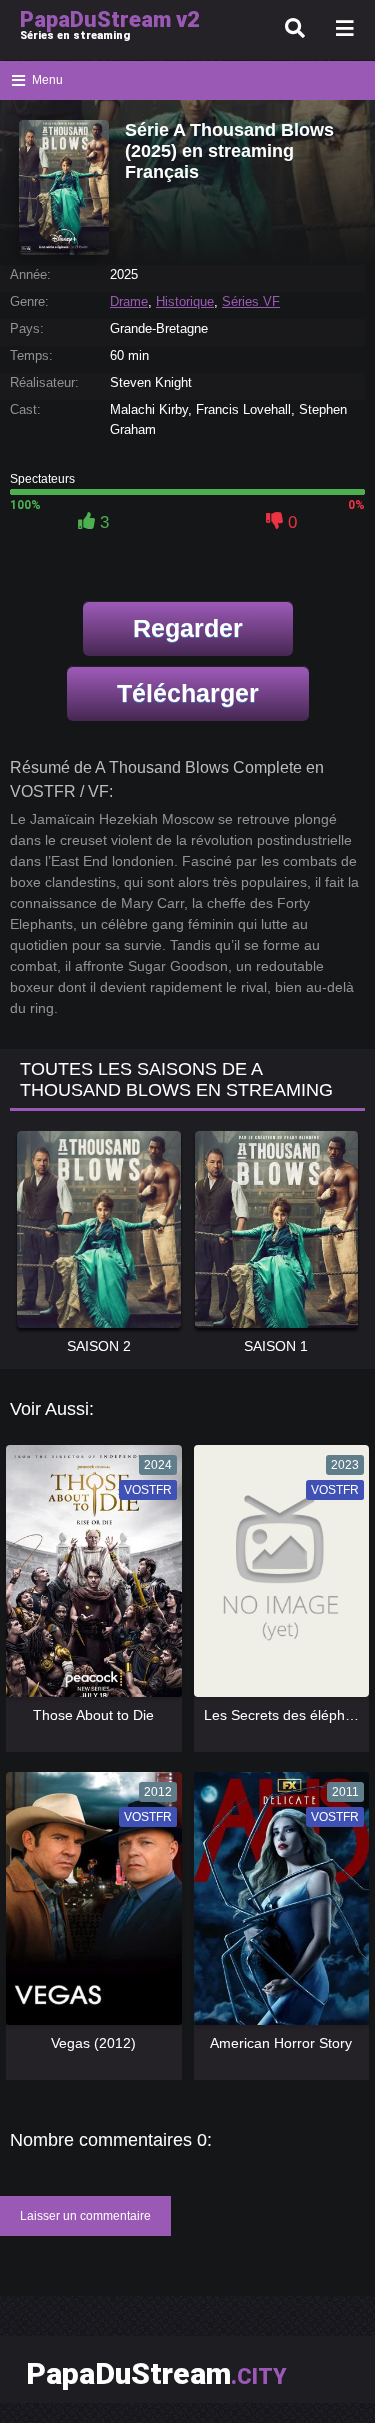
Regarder (188, 628)
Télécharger (188, 693)
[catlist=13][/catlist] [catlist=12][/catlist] (89, 1578)
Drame (129, 301)
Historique (185, 301)
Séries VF (251, 301)
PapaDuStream (156, 2373)
